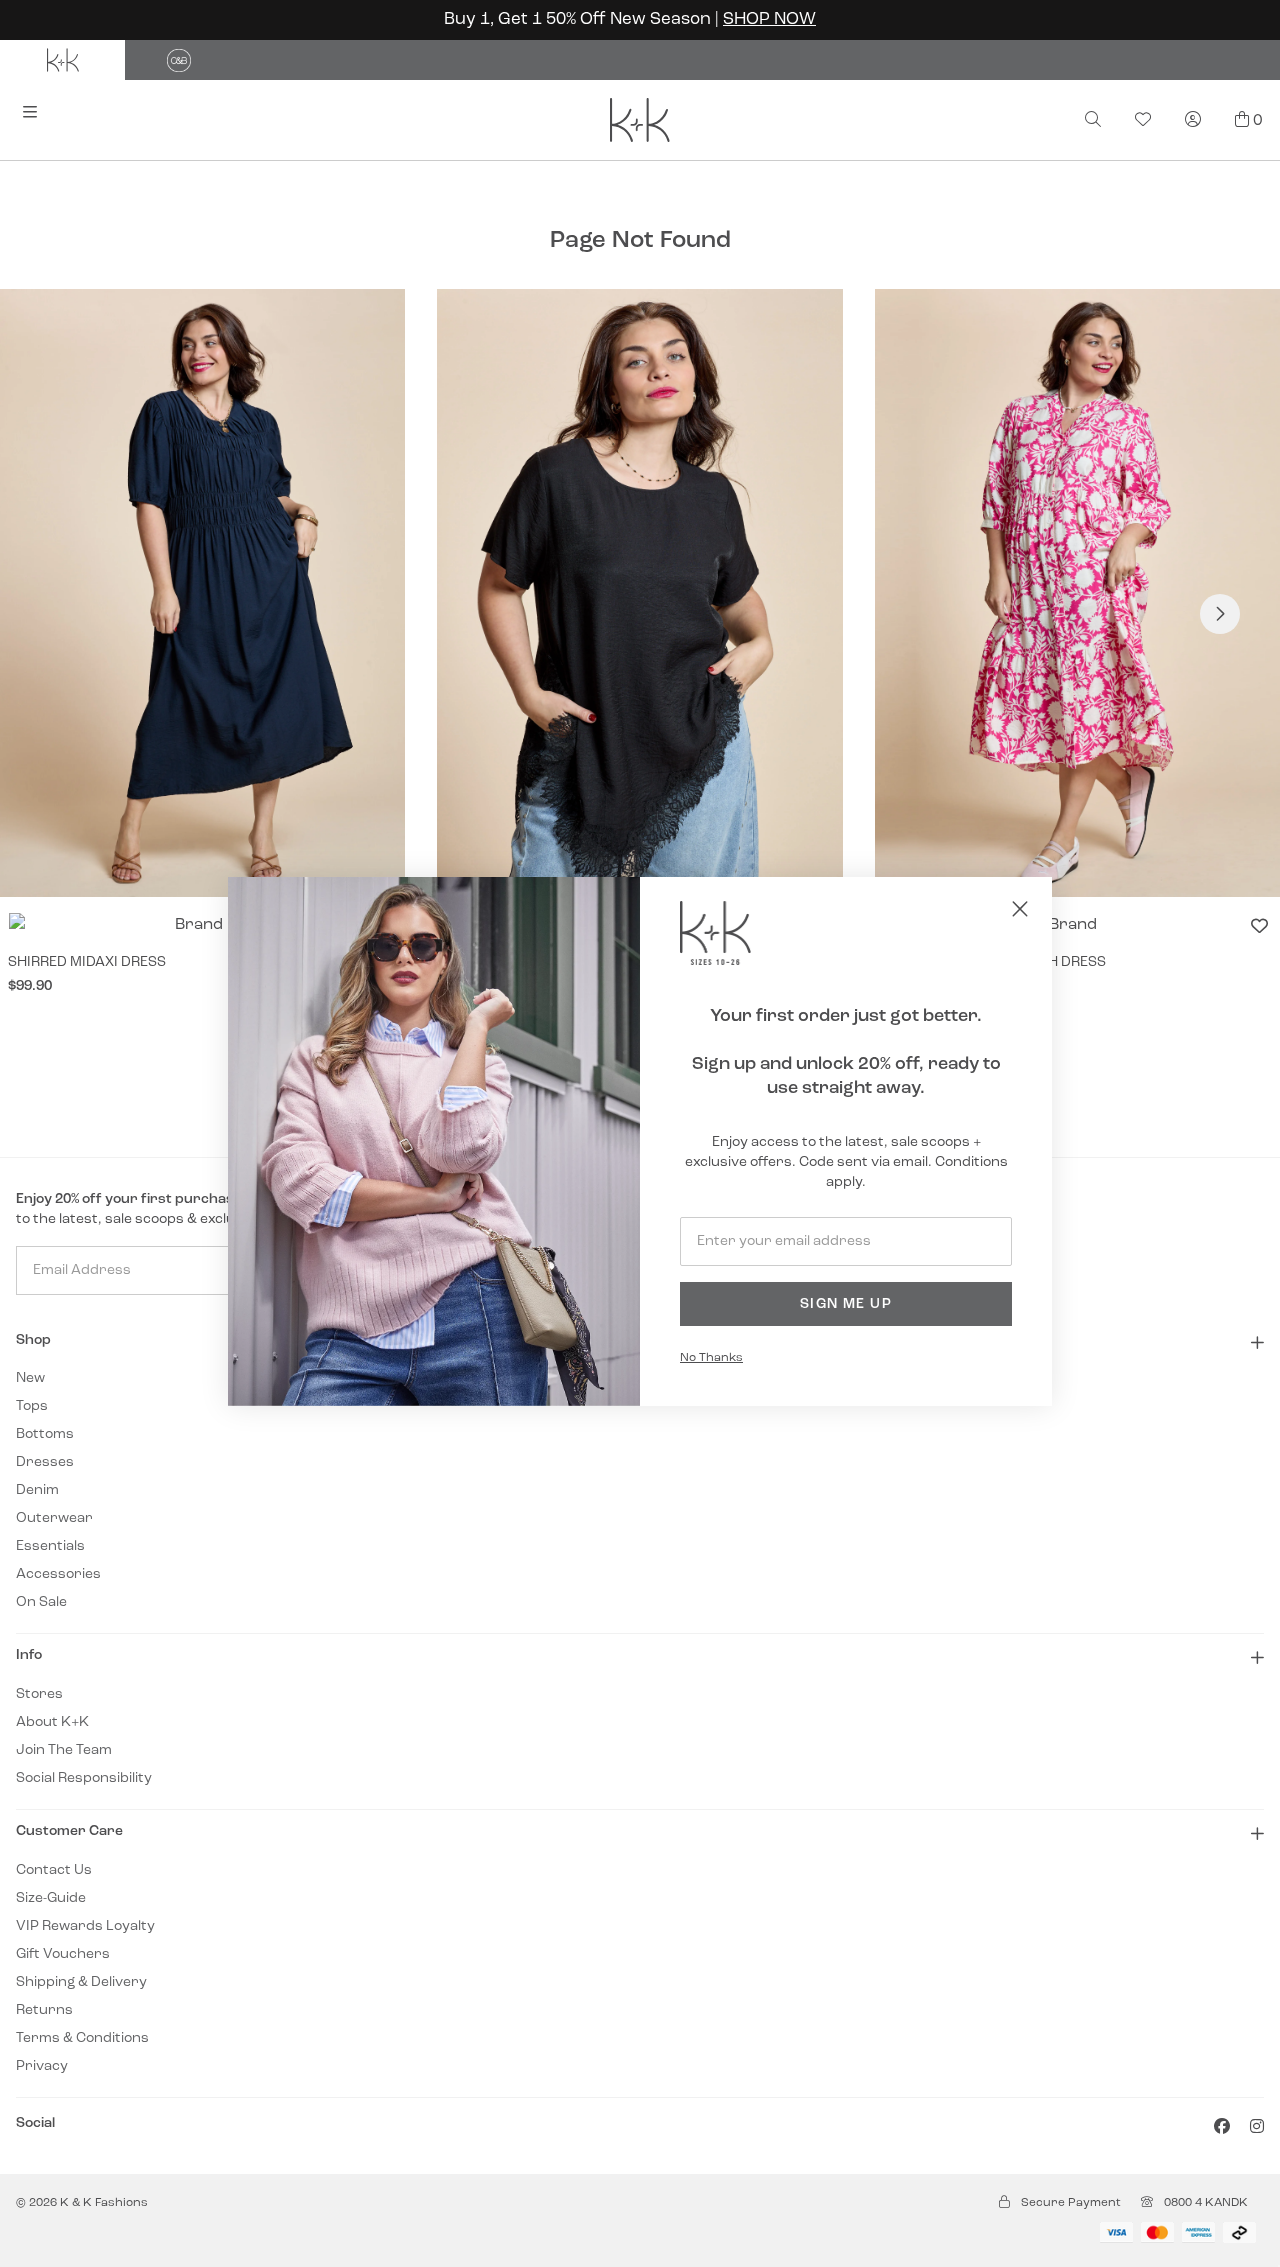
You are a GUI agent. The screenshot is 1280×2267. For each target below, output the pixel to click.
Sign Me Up (846, 1304)
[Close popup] (1020, 909)
